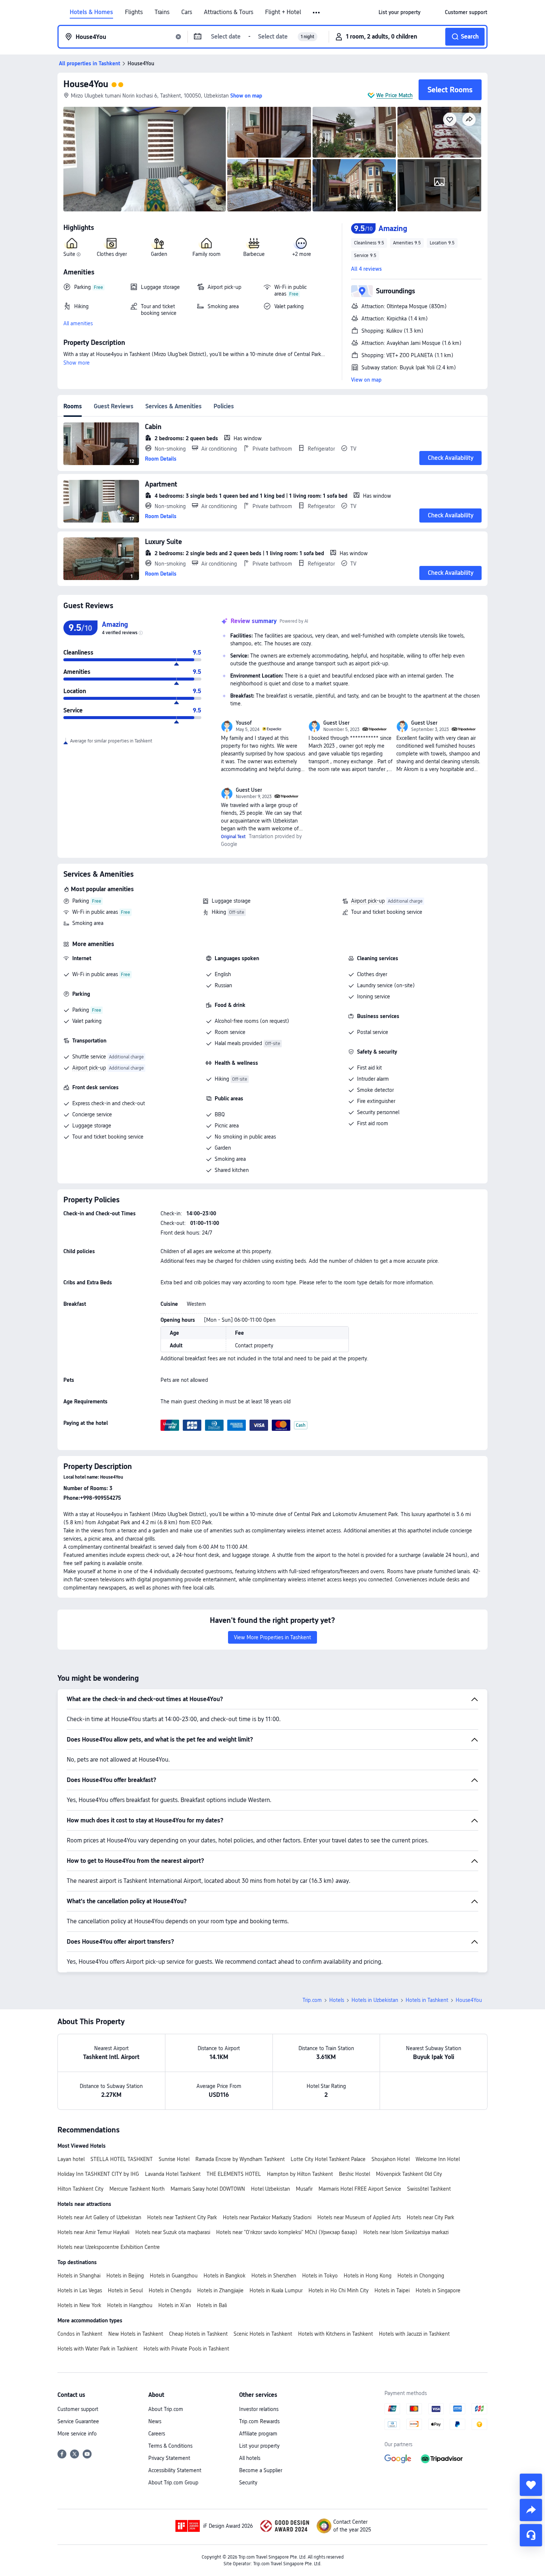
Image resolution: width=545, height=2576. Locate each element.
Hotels (337, 2000)
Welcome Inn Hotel (438, 2159)
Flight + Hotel (283, 12)
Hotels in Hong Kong (368, 2276)
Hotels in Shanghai (79, 2276)
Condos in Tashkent (80, 2334)
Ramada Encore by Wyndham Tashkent (240, 2159)
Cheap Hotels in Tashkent (198, 2334)
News (155, 2421)
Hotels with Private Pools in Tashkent (186, 2349)
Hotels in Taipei (392, 2290)
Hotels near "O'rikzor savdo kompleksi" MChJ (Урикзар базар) (287, 2232)
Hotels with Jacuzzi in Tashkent (414, 2334)
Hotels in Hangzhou (130, 2305)
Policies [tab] (224, 406)
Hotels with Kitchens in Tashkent (336, 2334)
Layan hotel (71, 2159)
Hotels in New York (79, 2305)
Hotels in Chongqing (421, 2276)
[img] (145, 159)
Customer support (78, 2409)
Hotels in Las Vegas (80, 2290)
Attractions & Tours (229, 12)
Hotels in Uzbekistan (375, 2000)
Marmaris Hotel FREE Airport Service (360, 2189)
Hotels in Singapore (438, 2290)
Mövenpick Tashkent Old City (409, 2174)
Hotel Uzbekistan (270, 2189)
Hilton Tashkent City (80, 2189)
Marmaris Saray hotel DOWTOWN (208, 2189)
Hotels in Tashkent (427, 2000)
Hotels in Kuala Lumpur (276, 2290)
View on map (366, 380)
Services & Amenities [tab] (174, 406)
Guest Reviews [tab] (114, 406)
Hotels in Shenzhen (274, 2276)
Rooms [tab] (73, 406)
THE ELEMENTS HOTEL (234, 2174)
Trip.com (312, 2000)
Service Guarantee (78, 2421)
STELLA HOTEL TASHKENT (122, 2159)
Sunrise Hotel (174, 2159)
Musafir (304, 2189)
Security (248, 2483)
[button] (317, 13)
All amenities (78, 323)
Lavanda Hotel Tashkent (173, 2174)
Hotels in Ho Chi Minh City (338, 2290)
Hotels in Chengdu (170, 2290)
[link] (399, 12)
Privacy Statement (169, 2458)
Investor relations (259, 2409)
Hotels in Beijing (125, 2276)
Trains (162, 12)
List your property (259, 2446)
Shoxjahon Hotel (391, 2159)
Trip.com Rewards (259, 2421)
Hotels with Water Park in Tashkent (98, 2349)
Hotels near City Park (430, 2217)
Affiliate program (258, 2434)
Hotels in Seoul (125, 2290)
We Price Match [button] (394, 95)
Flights (134, 12)
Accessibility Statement (175, 2470)
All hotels (250, 2458)
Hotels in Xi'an (175, 2305)
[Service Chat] (531, 2535)
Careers (157, 2434)
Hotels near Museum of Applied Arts (359, 2217)
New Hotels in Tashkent (136, 2334)
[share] (531, 2510)
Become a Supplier (261, 2470)
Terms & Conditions (170, 2446)
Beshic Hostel (354, 2174)
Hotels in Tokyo (320, 2276)
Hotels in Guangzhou (174, 2276)
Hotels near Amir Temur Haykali (93, 2232)
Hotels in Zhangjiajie (220, 2290)
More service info (77, 2434)
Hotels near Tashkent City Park (182, 2217)
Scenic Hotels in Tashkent (263, 2334)
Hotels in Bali (212, 2305)
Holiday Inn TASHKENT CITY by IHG (98, 2174)
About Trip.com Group (173, 2483)
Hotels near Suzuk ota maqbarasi (173, 2232)
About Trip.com (166, 2409)
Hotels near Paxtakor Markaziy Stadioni (267, 2217)
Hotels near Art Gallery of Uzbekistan (99, 2217)
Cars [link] (187, 12)
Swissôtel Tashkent (429, 2189)
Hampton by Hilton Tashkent (300, 2174)
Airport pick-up (368, 901)
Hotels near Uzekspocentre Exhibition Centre (109, 2247)
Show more (77, 363)
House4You (86, 84)
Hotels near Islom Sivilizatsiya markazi (406, 2232)
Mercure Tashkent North (137, 2189)
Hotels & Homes (91, 12)
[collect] (531, 2485)
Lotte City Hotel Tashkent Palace (328, 2159)
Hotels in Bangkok (224, 2276)
